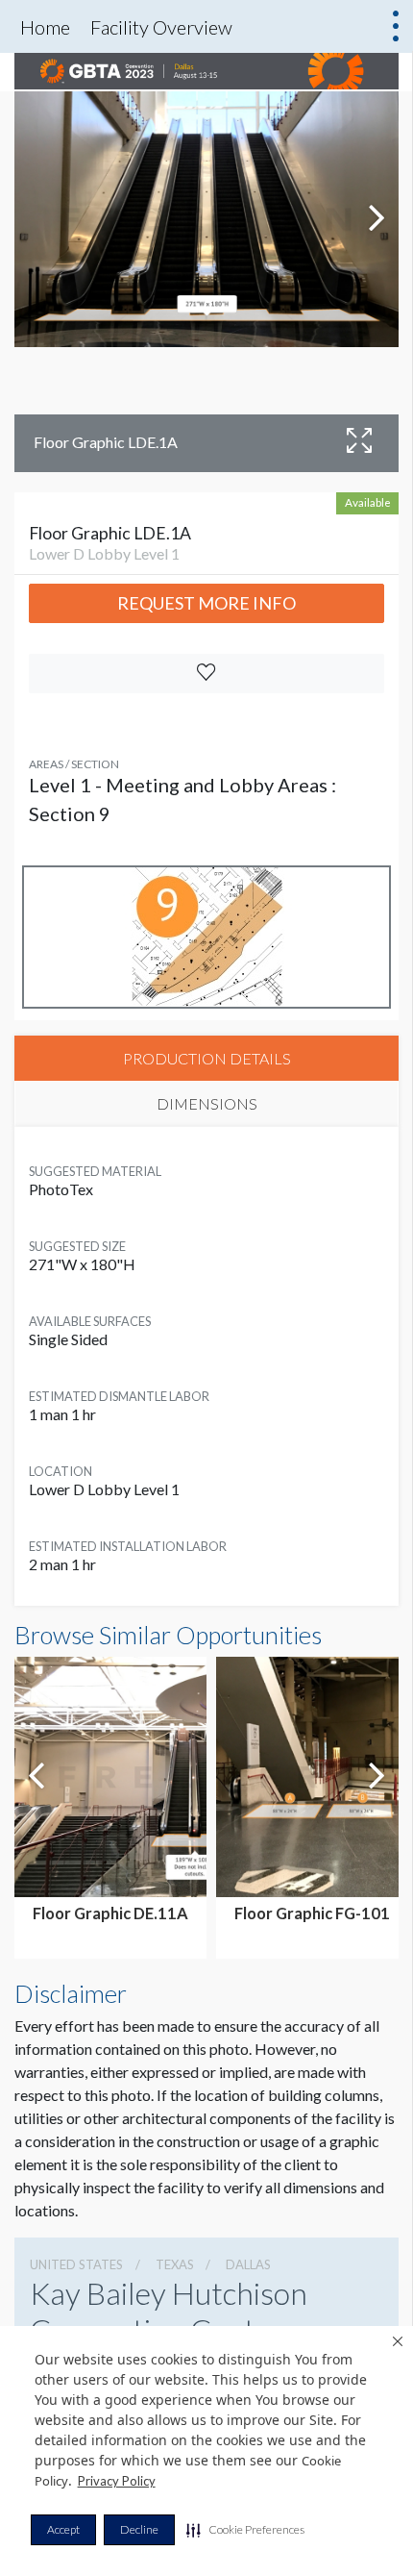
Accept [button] (63, 2529)
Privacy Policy (117, 2481)
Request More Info (206, 603)
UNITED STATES (76, 2264)
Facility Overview (161, 27)
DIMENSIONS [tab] (207, 1103)
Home (45, 27)
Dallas (248, 2264)
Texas (175, 2264)
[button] (245, 2530)
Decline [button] (139, 2529)
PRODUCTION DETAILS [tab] (207, 1058)
